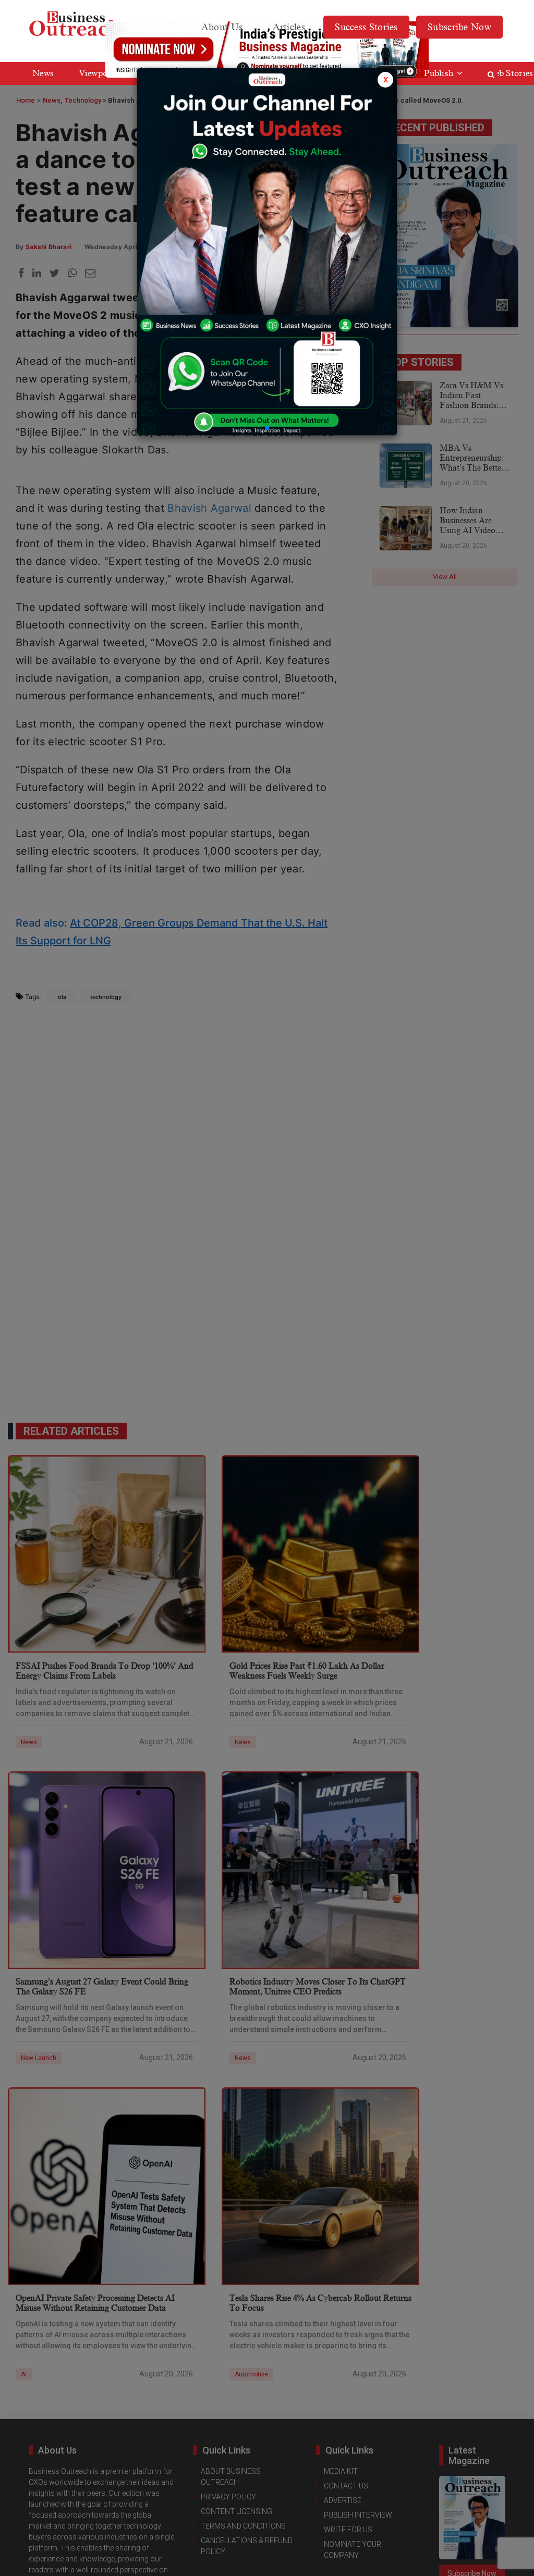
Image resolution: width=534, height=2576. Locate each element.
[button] (267, 428)
